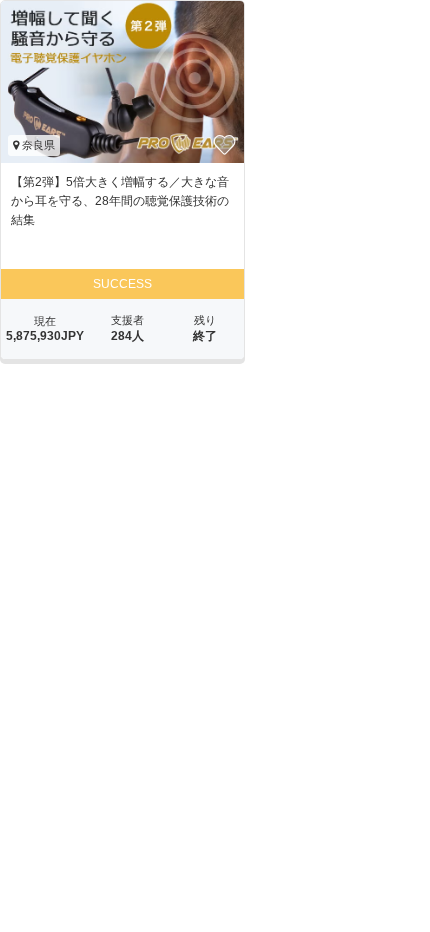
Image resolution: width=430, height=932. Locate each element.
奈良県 (37, 145)
